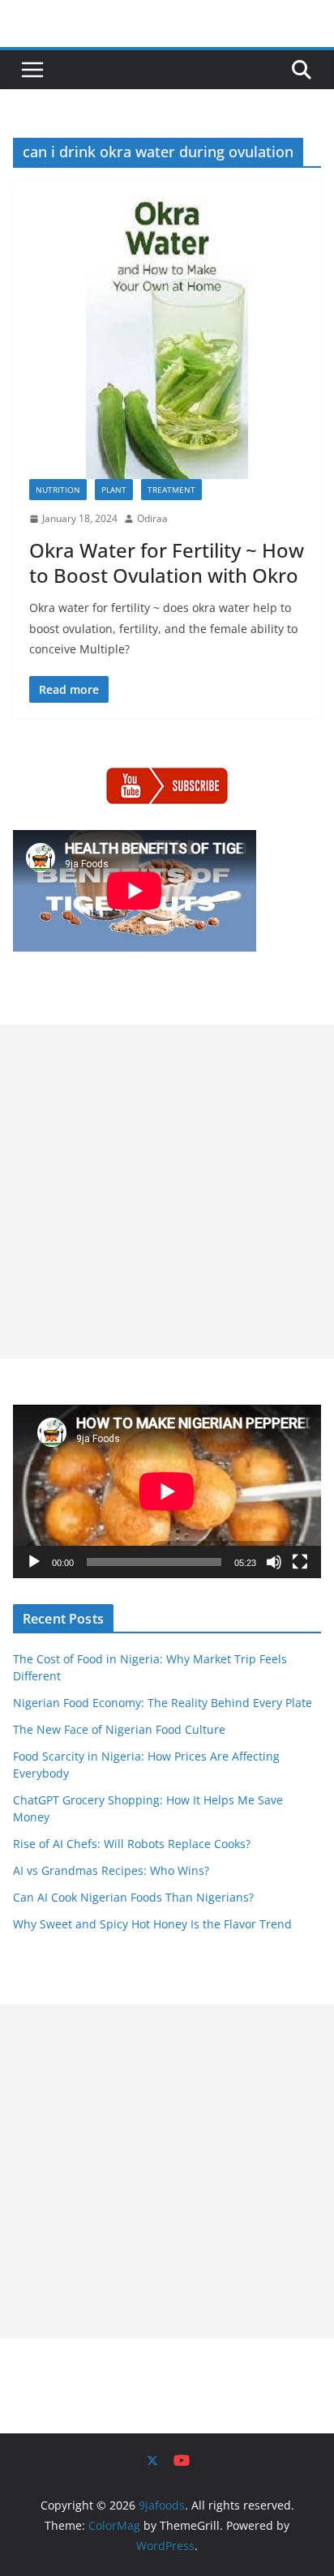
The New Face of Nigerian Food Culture (119, 1729)
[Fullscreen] (300, 1562)
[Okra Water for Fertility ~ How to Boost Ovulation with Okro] (167, 338)
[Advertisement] (167, 1192)
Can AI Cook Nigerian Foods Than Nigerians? (133, 1897)
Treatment (171, 490)
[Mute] (274, 1562)
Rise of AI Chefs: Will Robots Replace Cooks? (132, 1844)
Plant (114, 490)
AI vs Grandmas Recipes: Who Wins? (111, 1870)
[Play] (34, 1562)
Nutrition (58, 490)
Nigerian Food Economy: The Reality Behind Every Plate (163, 1703)
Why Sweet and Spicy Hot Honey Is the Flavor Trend (152, 1924)
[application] (167, 1491)
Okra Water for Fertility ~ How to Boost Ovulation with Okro (167, 563)
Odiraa (152, 518)
